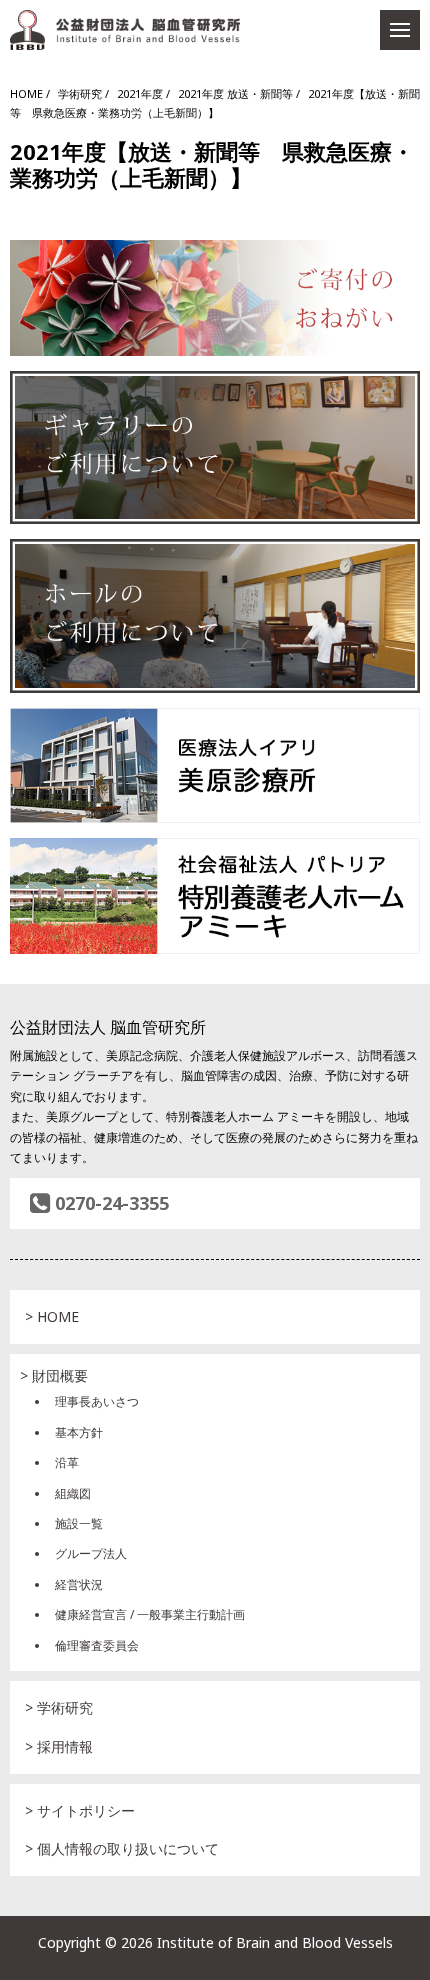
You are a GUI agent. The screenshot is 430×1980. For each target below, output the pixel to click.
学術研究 (80, 93)
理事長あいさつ (97, 1401)
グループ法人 (91, 1553)
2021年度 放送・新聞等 (235, 93)
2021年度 (140, 93)
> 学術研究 (59, 1707)
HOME (26, 93)
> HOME (52, 1316)
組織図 (73, 1493)
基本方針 (79, 1432)
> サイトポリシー (80, 1810)
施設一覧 (79, 1523)
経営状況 (79, 1584)
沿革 (67, 1462)
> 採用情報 (59, 1746)
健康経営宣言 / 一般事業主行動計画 (150, 1614)
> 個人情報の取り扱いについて (122, 1848)
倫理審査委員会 (97, 1645)
